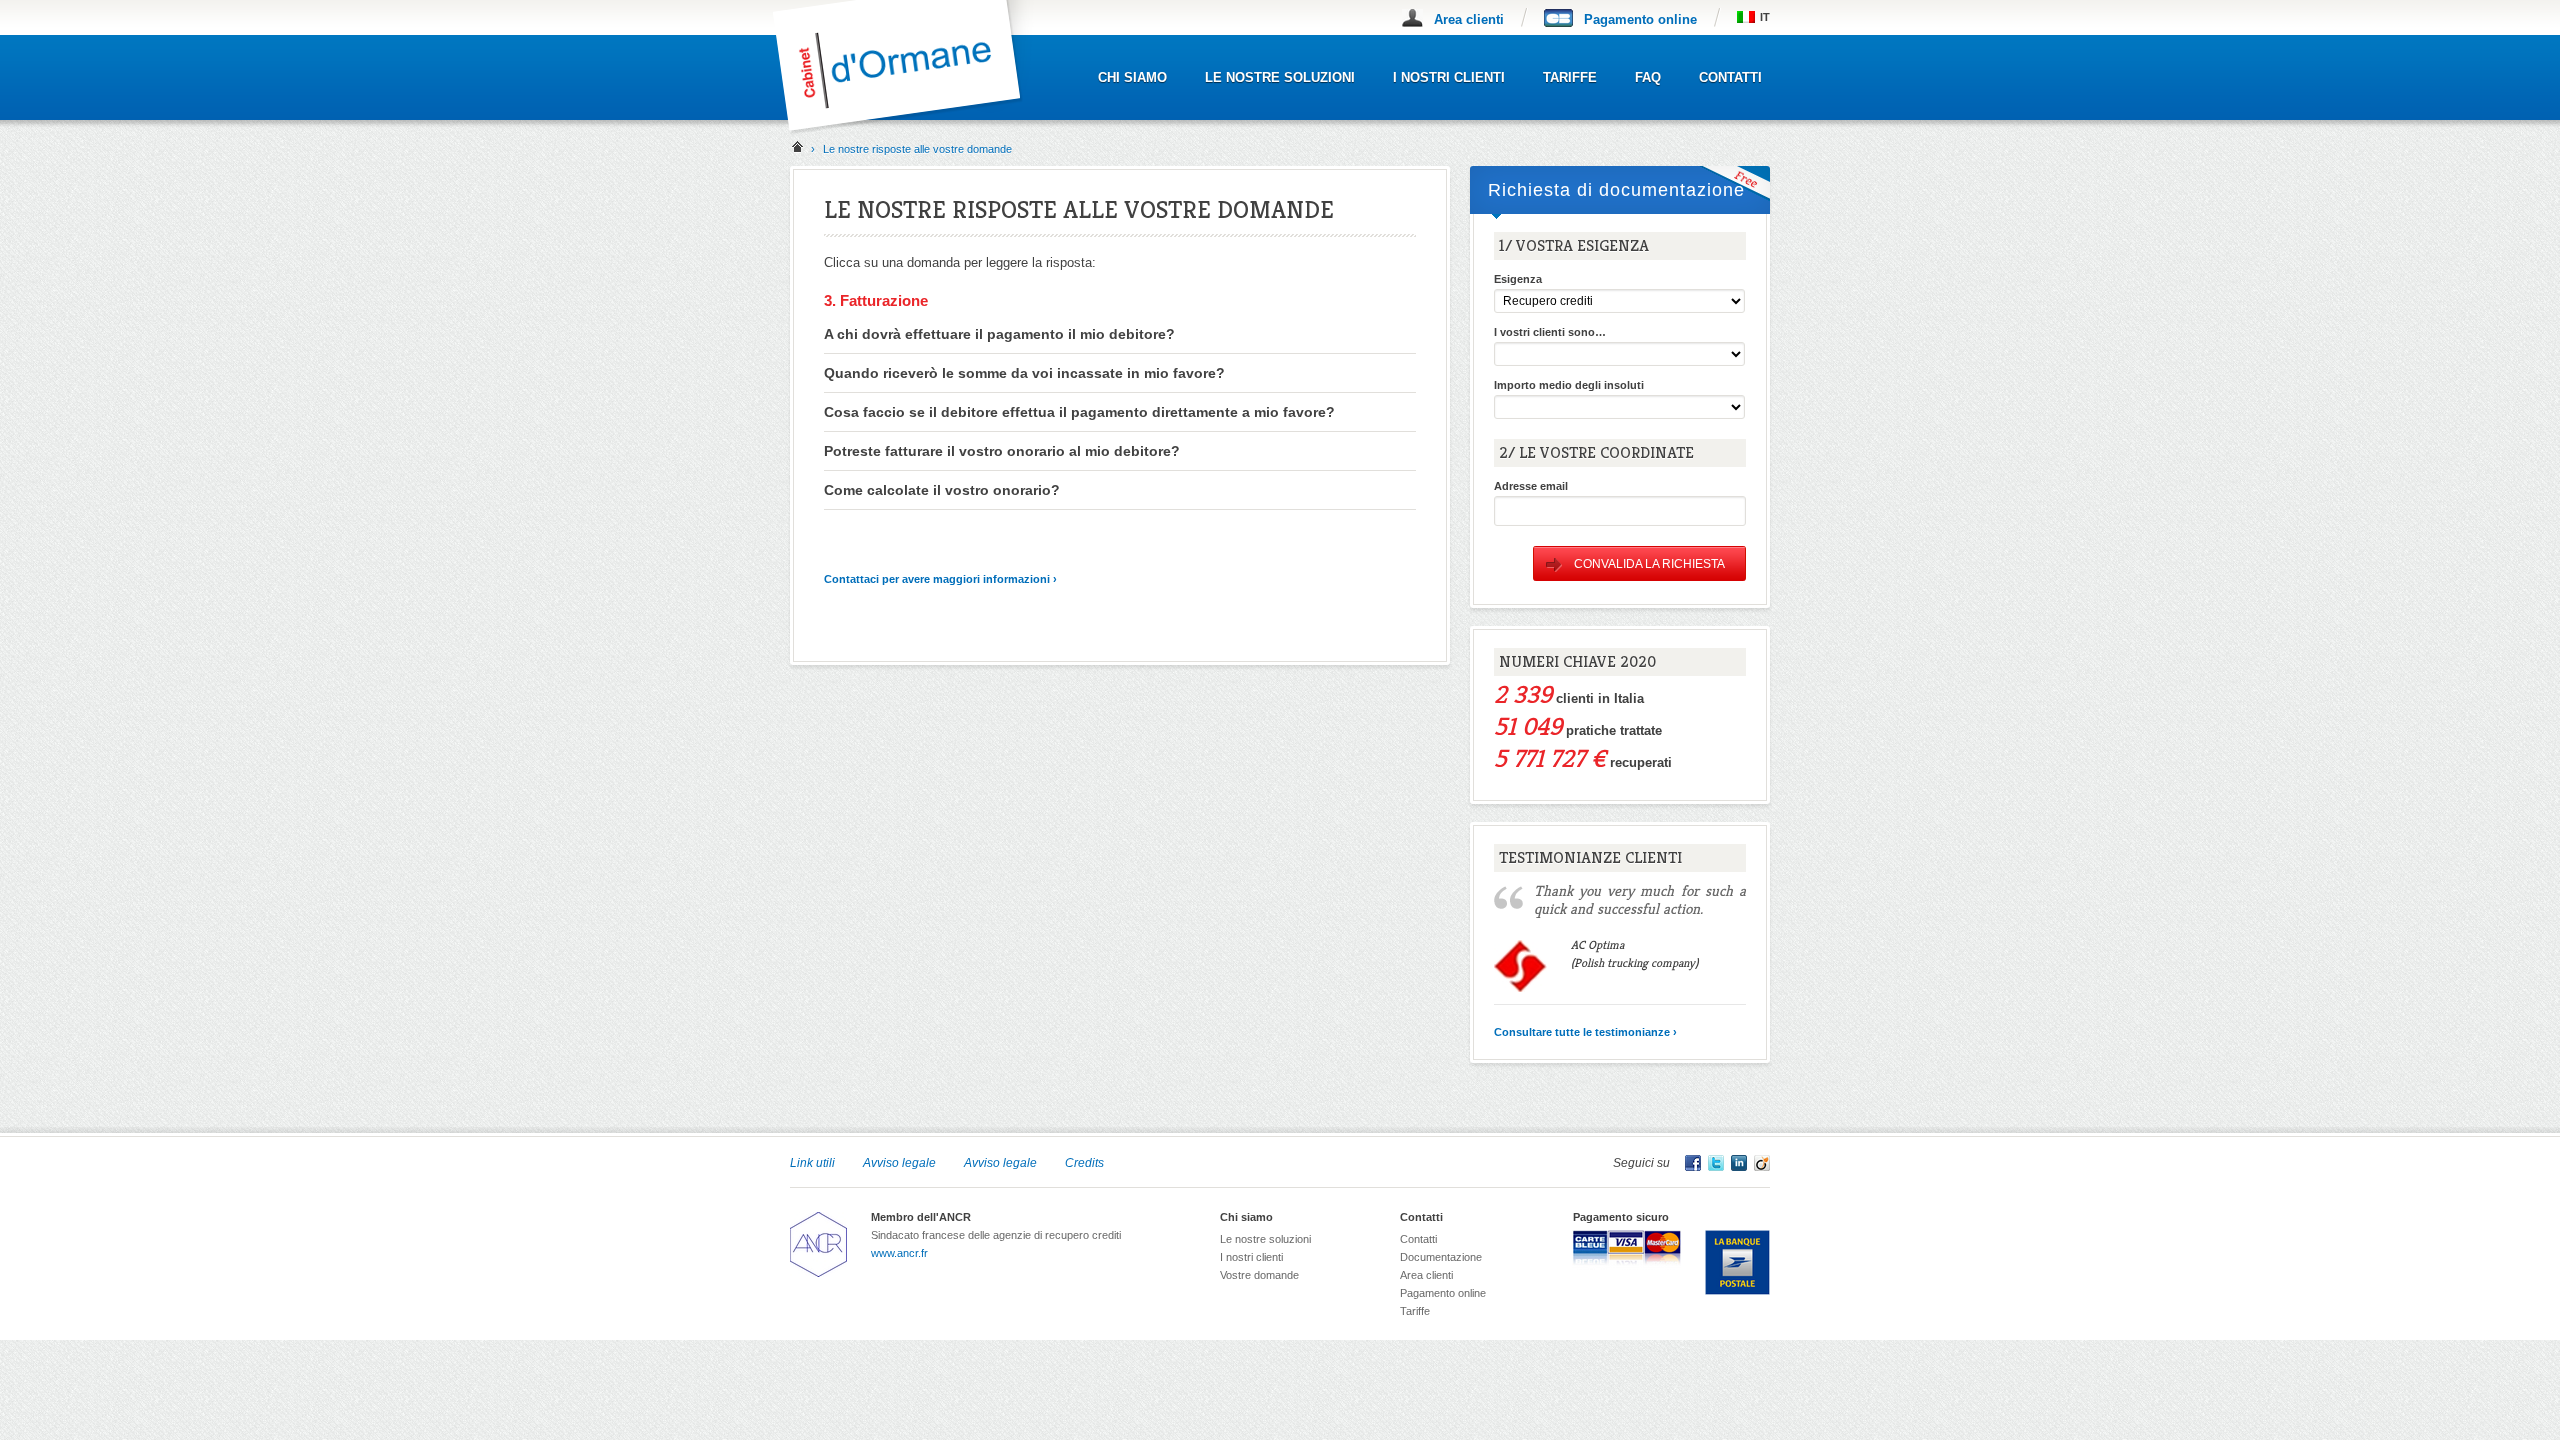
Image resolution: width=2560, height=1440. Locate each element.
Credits (1084, 1163)
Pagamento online (1640, 19)
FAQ (1648, 77)
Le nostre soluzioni (1280, 77)
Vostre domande (1259, 1275)
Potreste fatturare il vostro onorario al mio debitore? (1002, 451)
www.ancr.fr (899, 1253)
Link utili (812, 1163)
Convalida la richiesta (1649, 564)
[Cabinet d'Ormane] (912, 130)
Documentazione (1441, 1257)
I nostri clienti (1449, 77)
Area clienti (1469, 19)
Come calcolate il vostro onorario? (942, 490)
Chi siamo (1132, 77)
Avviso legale (899, 1163)
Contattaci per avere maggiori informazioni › (940, 579)
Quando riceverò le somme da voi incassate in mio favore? (1024, 373)
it (1765, 17)
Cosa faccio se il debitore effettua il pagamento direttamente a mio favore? (1079, 412)
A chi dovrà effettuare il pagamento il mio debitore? (999, 334)
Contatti (1730, 77)
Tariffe (1570, 77)
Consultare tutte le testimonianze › (1585, 1032)
